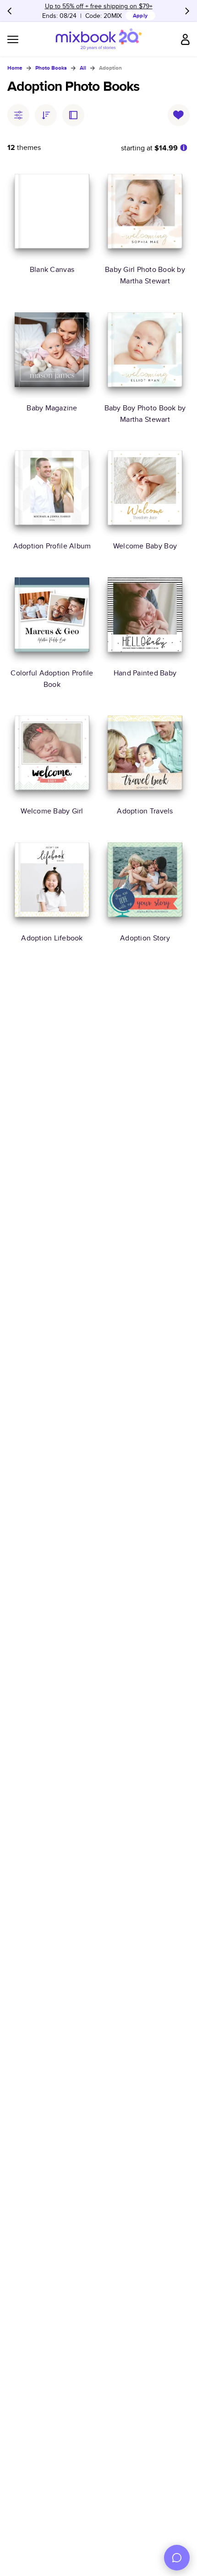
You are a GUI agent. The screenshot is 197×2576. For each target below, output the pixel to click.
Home (15, 68)
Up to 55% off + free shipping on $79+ (99, 6)
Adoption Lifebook (52, 937)
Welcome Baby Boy (145, 546)
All (83, 68)
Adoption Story (145, 937)
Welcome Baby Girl (52, 811)
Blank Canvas (52, 269)
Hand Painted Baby (145, 672)
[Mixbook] (98, 39)
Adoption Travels (145, 811)
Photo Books (51, 68)
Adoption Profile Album (52, 546)
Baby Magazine (52, 408)
